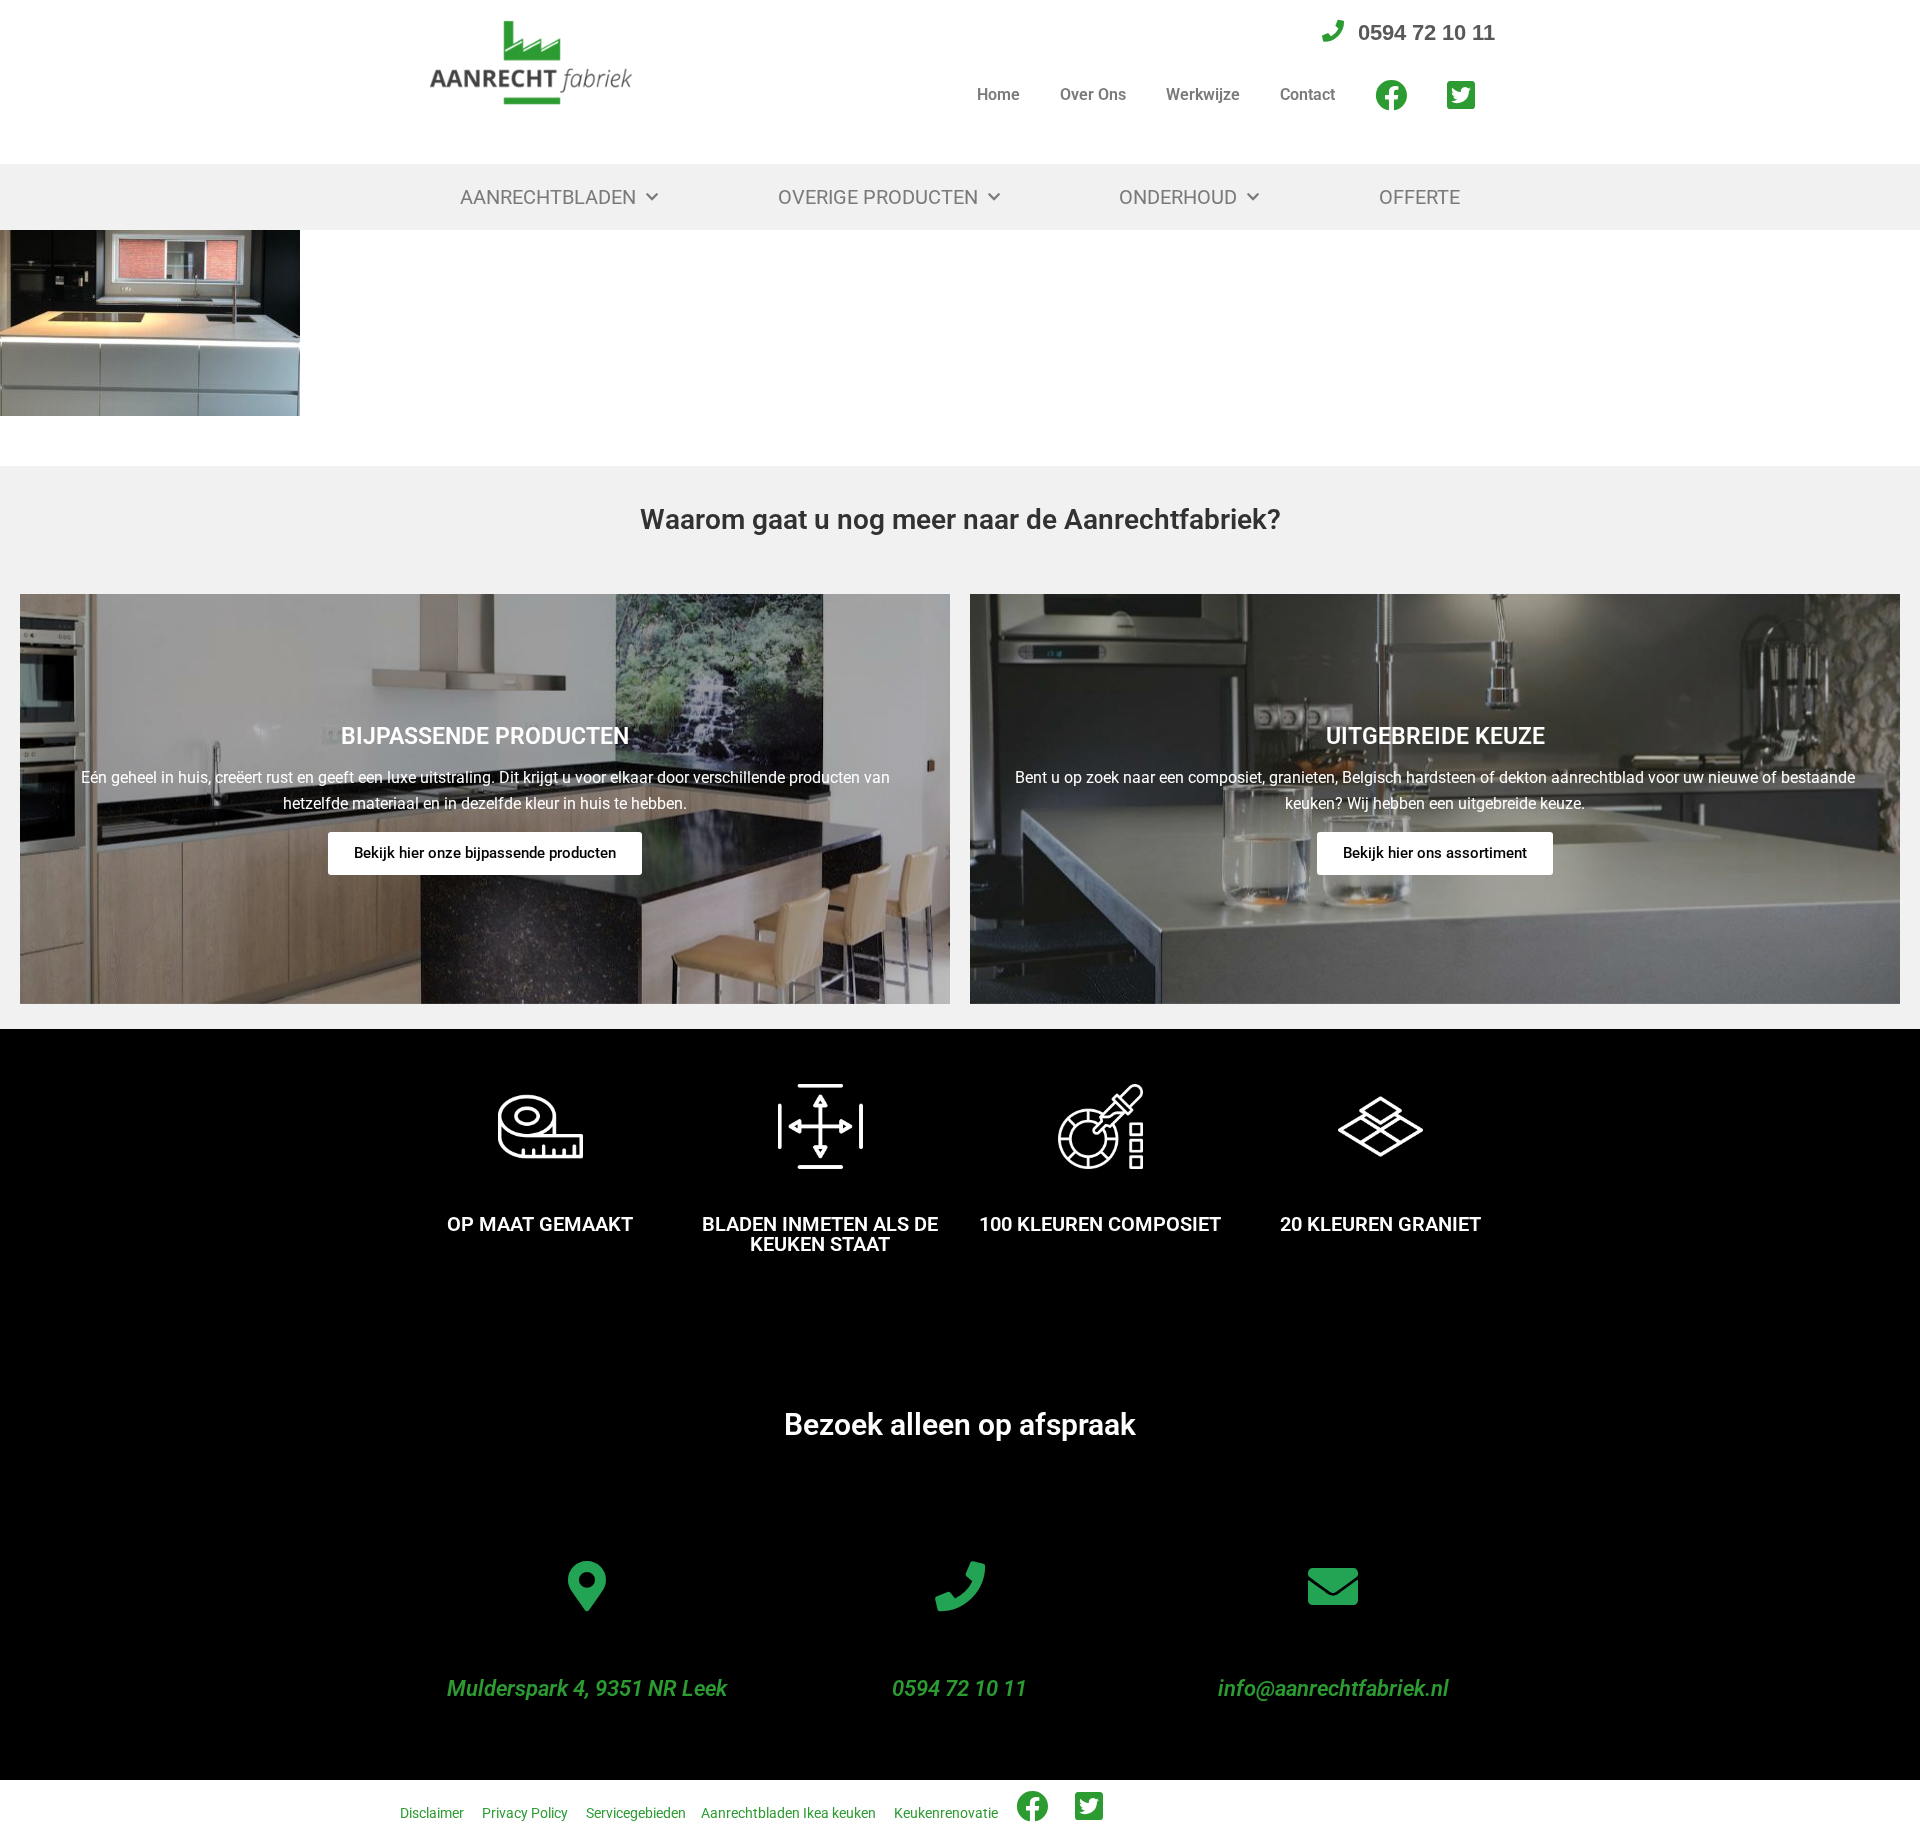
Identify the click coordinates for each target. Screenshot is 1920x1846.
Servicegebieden (636, 1813)
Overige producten (878, 197)
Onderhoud (1178, 197)
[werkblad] (150, 321)
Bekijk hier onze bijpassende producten (485, 853)
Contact (1307, 94)
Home (998, 94)
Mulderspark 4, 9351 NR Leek (587, 1688)
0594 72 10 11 (959, 1688)
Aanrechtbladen (548, 197)
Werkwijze (1203, 94)
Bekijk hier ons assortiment (1435, 853)
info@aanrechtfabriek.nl (1333, 1688)
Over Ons (1093, 94)
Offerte (1419, 197)
